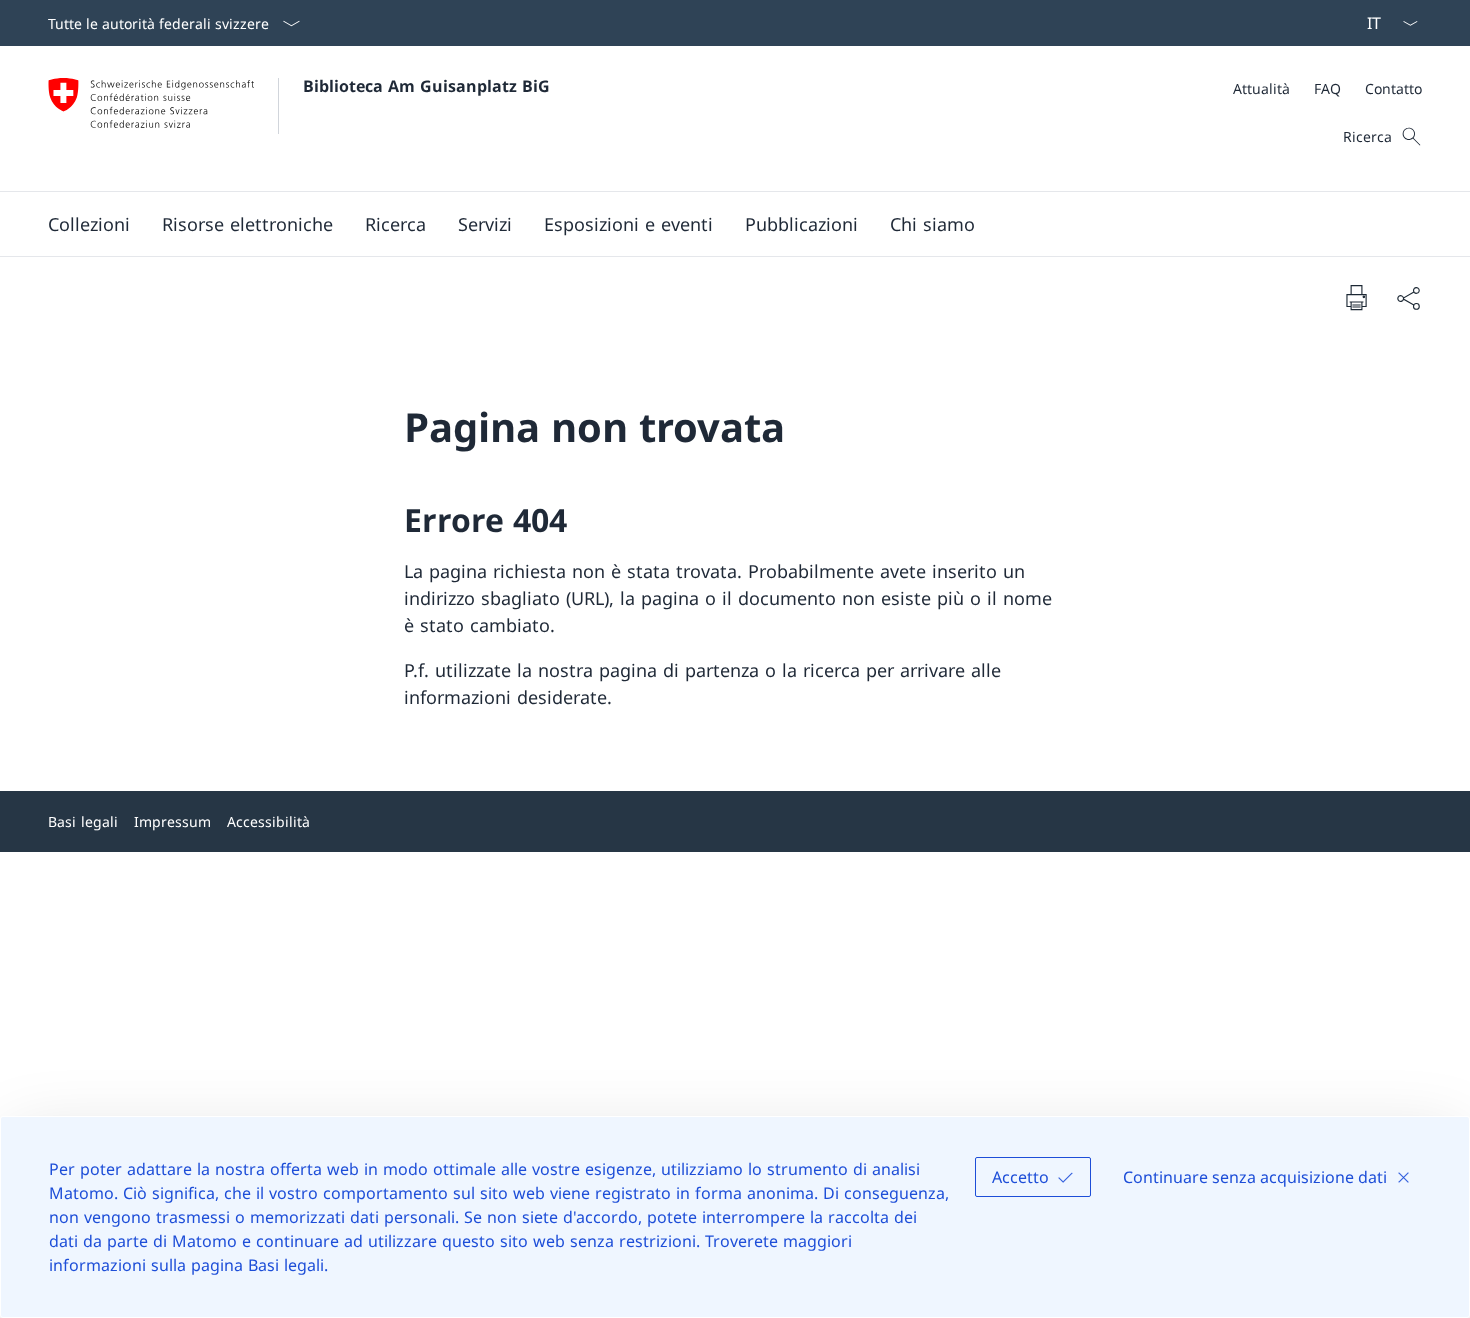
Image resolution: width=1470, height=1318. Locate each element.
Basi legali (83, 821)
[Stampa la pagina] (1356, 297)
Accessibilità (268, 821)
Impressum (172, 821)
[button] (89, 224)
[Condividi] (1408, 297)
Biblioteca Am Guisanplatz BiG (426, 86)
